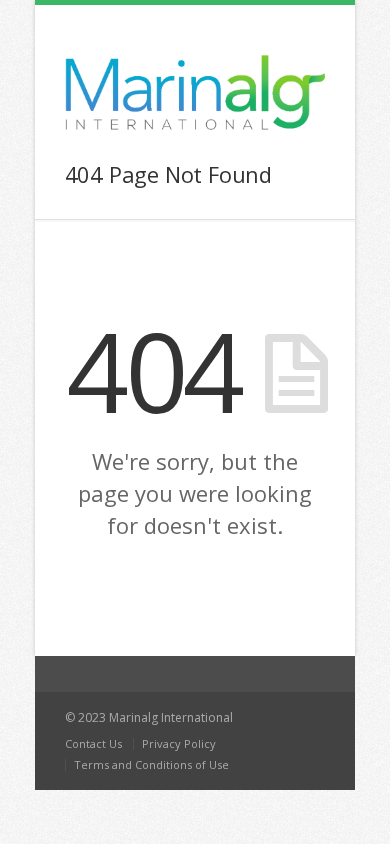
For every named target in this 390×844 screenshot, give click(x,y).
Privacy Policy (179, 743)
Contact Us (93, 743)
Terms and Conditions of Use (151, 764)
